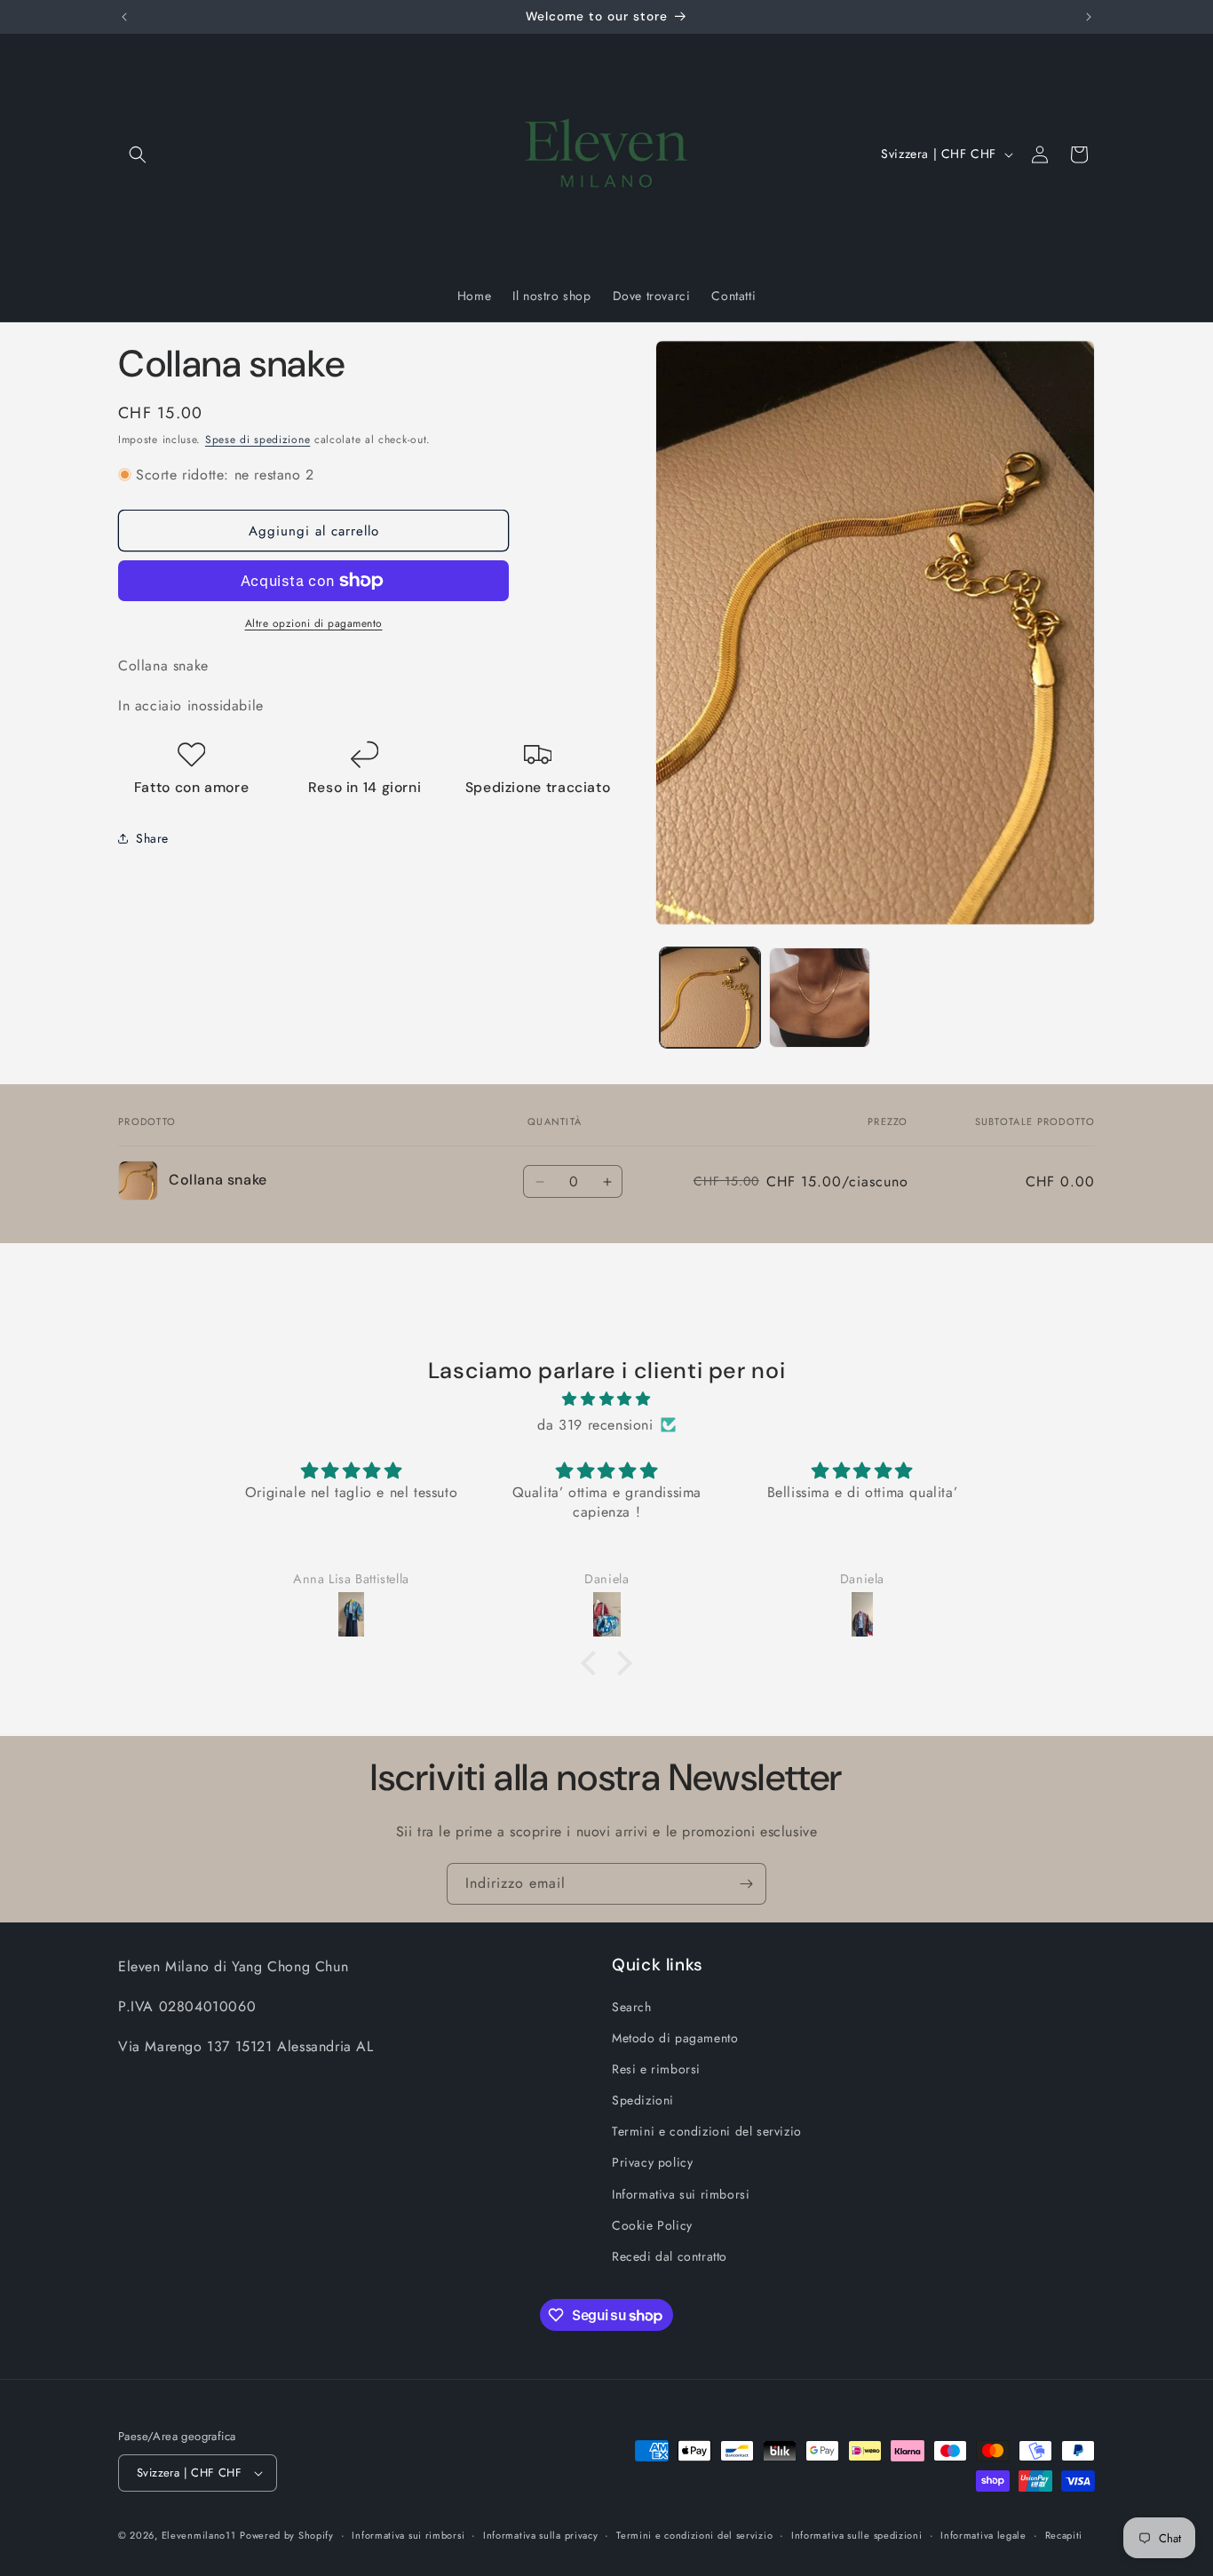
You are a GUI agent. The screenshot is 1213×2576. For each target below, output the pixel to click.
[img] (606, 1399)
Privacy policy (652, 2162)
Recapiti (1064, 2534)
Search (632, 2006)
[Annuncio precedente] (124, 17)
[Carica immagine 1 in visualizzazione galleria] (710, 998)
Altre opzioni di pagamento (314, 623)
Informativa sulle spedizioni (857, 2534)
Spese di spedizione (258, 440)
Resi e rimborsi (656, 2069)
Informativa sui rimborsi (681, 2194)
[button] (138, 155)
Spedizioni (643, 2100)
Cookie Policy (652, 2225)
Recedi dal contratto (670, 2256)
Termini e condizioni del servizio (707, 2131)
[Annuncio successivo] (1089, 17)
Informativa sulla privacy (541, 2534)
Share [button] (152, 837)
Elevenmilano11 (199, 2535)
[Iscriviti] (746, 1884)
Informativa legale (983, 2534)
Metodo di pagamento (675, 2038)
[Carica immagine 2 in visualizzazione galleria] (819, 998)
